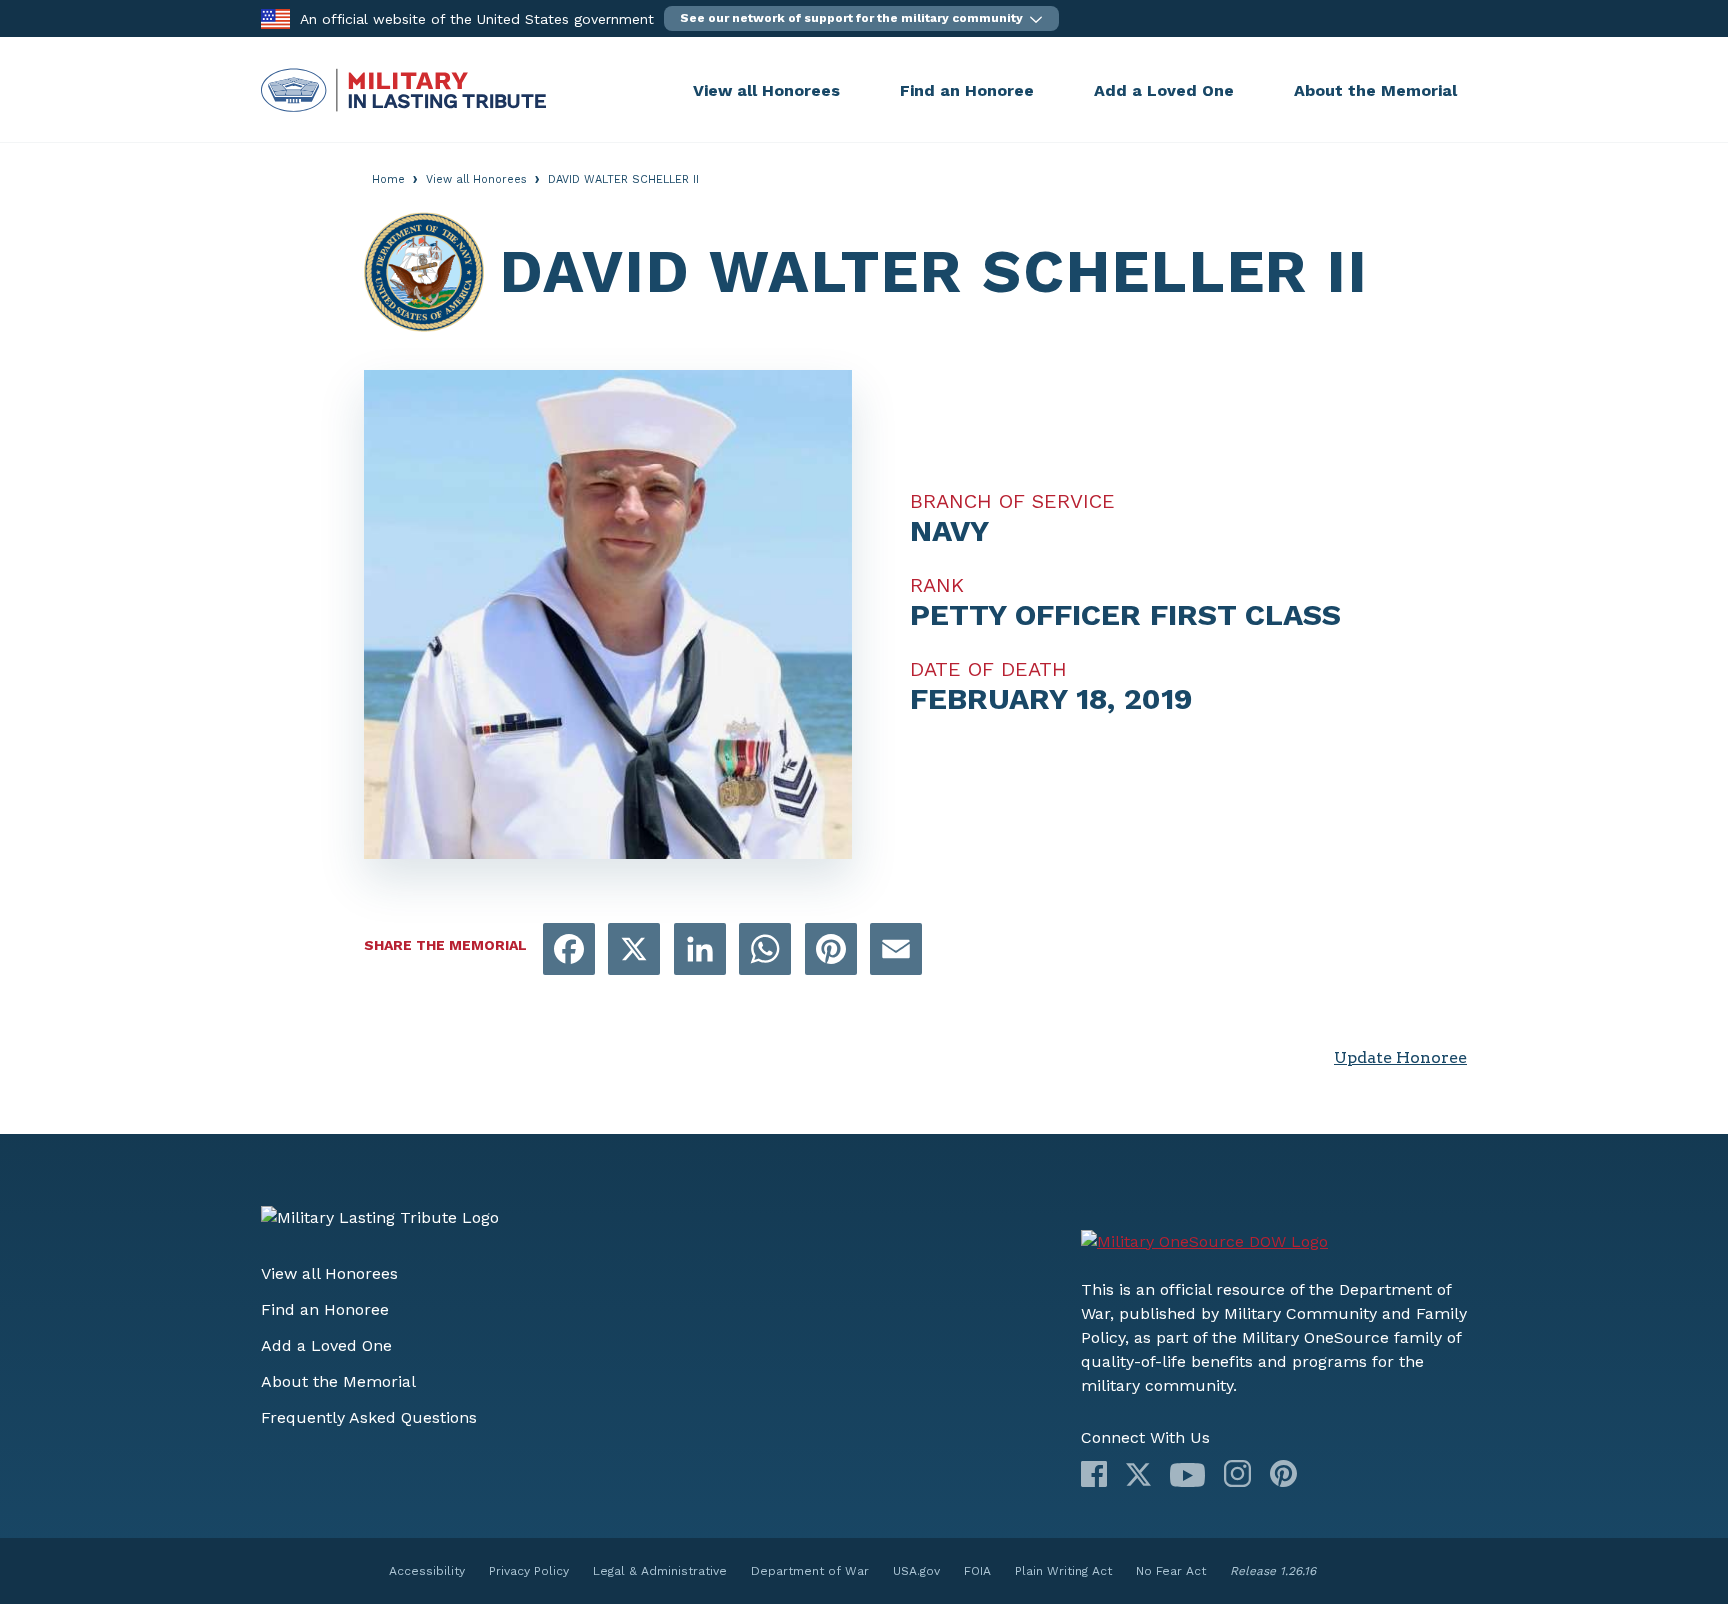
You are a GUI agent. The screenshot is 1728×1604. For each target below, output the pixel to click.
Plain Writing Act (1063, 1571)
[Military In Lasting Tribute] (472, 90)
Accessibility (427, 1571)
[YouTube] (1187, 1475)
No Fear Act (1171, 1571)
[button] (861, 18)
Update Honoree (1400, 1057)
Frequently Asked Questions (369, 1417)
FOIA (977, 1571)
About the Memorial (1375, 90)
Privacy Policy (529, 1571)
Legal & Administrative (660, 1571)
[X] (1138, 1474)
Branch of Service (1012, 501)
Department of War (810, 1571)
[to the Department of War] (275, 17)
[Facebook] (1094, 1474)
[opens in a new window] (569, 950)
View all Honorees (766, 90)
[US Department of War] (1204, 1242)
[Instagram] (1237, 1473)
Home (388, 179)
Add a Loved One (1164, 90)
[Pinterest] (1283, 1473)
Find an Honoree (967, 90)
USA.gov (916, 1571)
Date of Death (988, 669)
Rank (937, 585)
